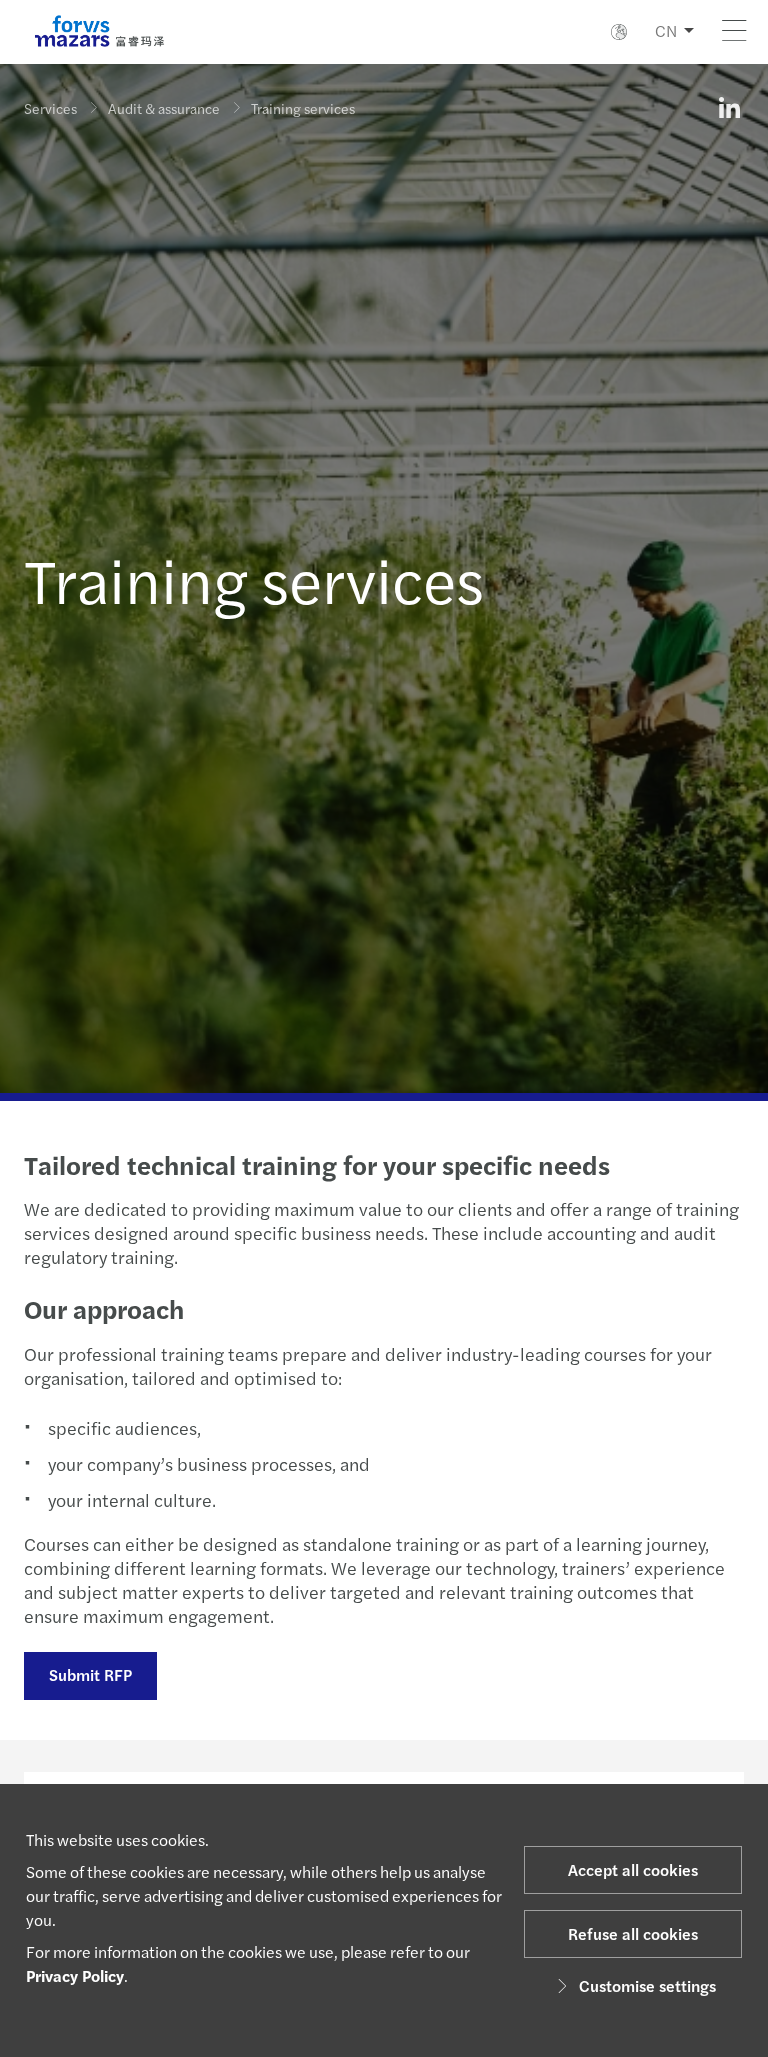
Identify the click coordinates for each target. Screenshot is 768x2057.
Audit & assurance (164, 108)
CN (666, 30)
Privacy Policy (75, 1975)
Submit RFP (90, 1674)
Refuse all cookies (633, 1933)
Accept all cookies (633, 1869)
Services (50, 108)
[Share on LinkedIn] (729, 108)
